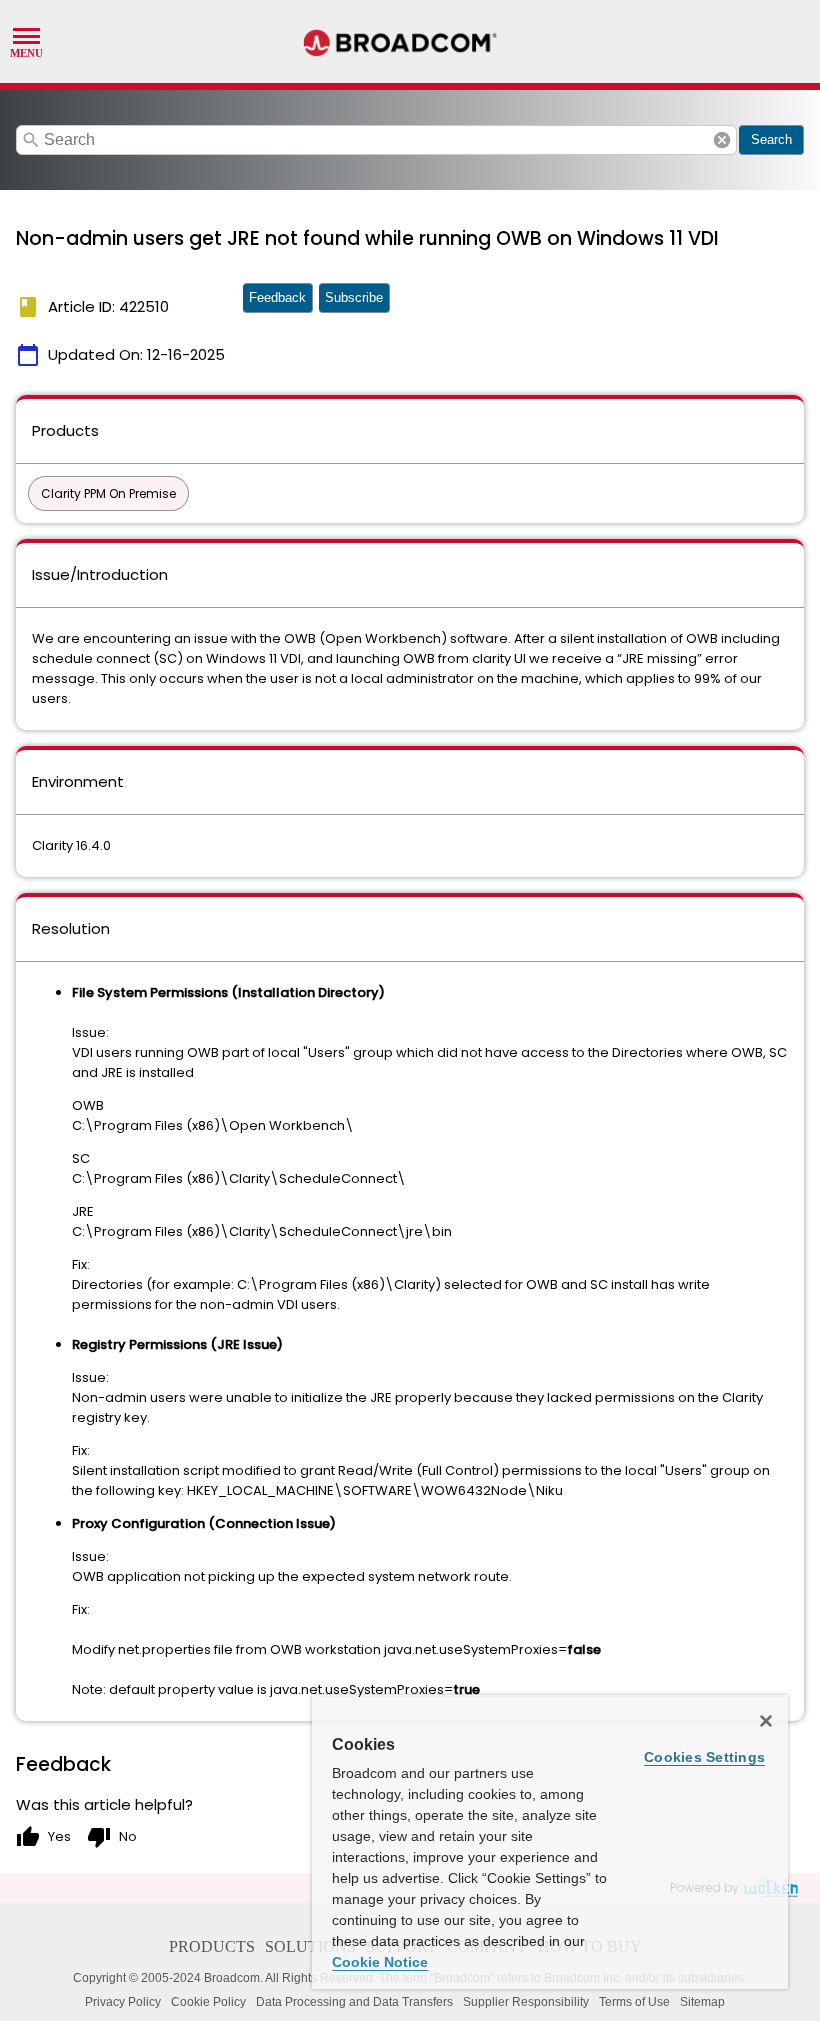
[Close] (766, 1721)
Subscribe (354, 297)
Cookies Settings (704, 1757)
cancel (722, 140)
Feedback (277, 297)
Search (771, 139)
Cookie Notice (380, 1962)
